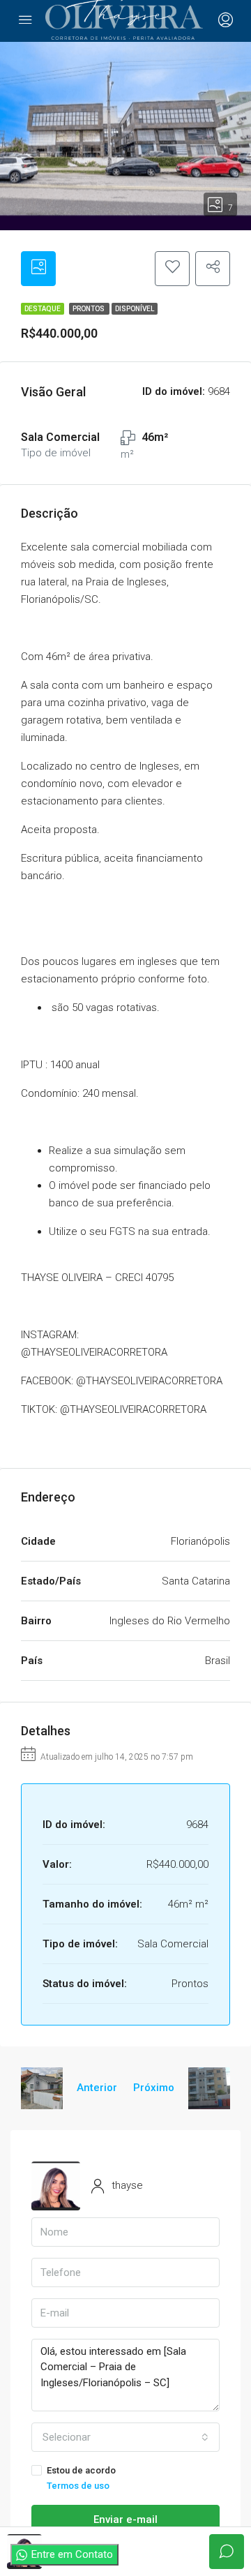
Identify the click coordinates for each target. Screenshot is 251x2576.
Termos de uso (78, 2486)
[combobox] (125, 2437)
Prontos (89, 309)
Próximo (154, 2088)
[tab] (38, 269)
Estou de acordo (81, 2478)
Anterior (97, 2088)
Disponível (135, 309)
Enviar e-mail (125, 2519)
